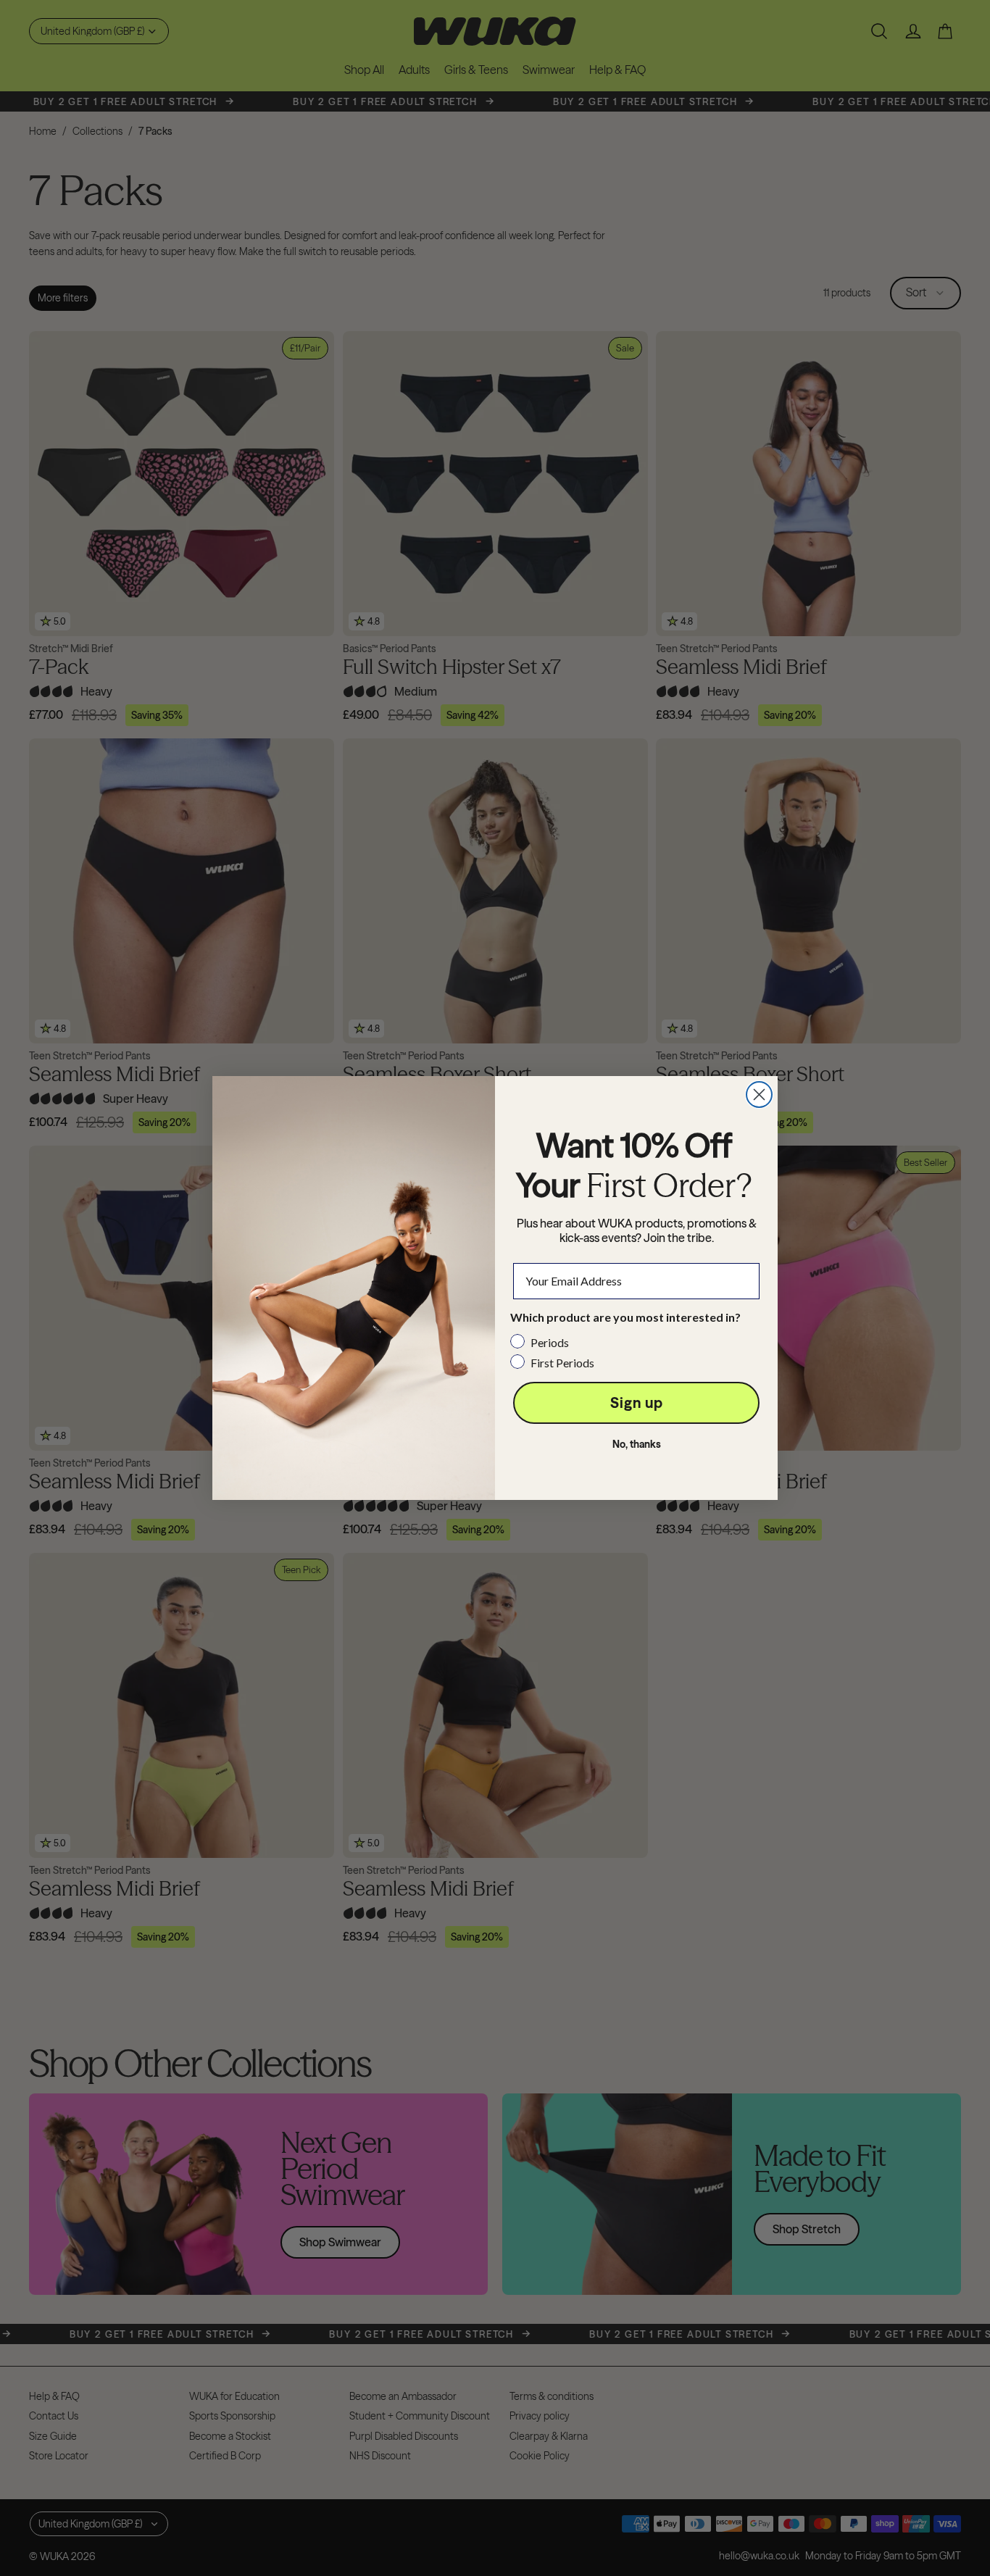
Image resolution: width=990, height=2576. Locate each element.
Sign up (637, 1402)
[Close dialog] (759, 1095)
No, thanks (637, 1444)
